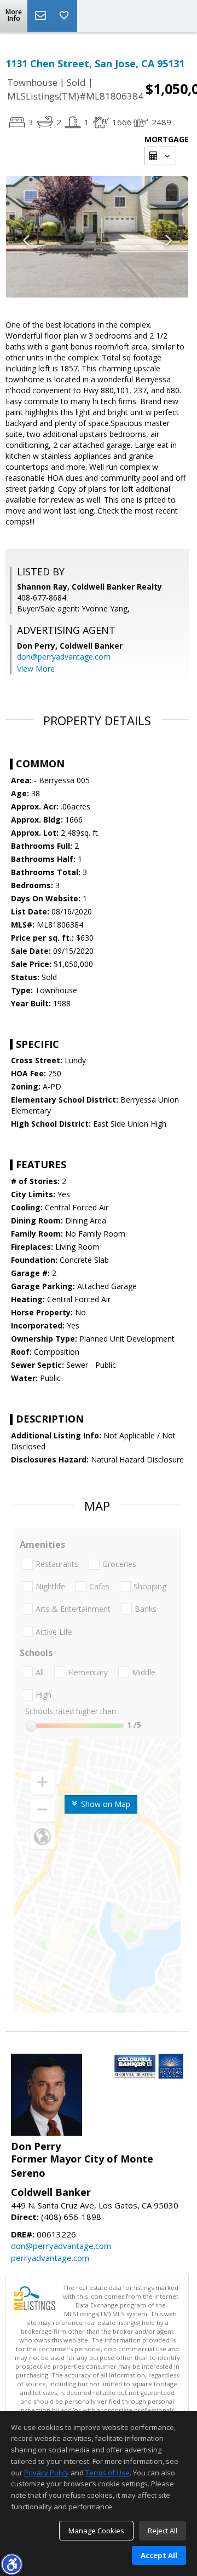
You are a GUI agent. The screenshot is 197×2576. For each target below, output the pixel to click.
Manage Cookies (96, 2531)
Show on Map (105, 1804)
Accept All (159, 2555)
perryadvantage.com (50, 2258)
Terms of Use (108, 2473)
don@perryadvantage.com (64, 657)
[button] (11, 2564)
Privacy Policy (47, 2473)
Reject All (163, 2531)
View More (36, 669)
